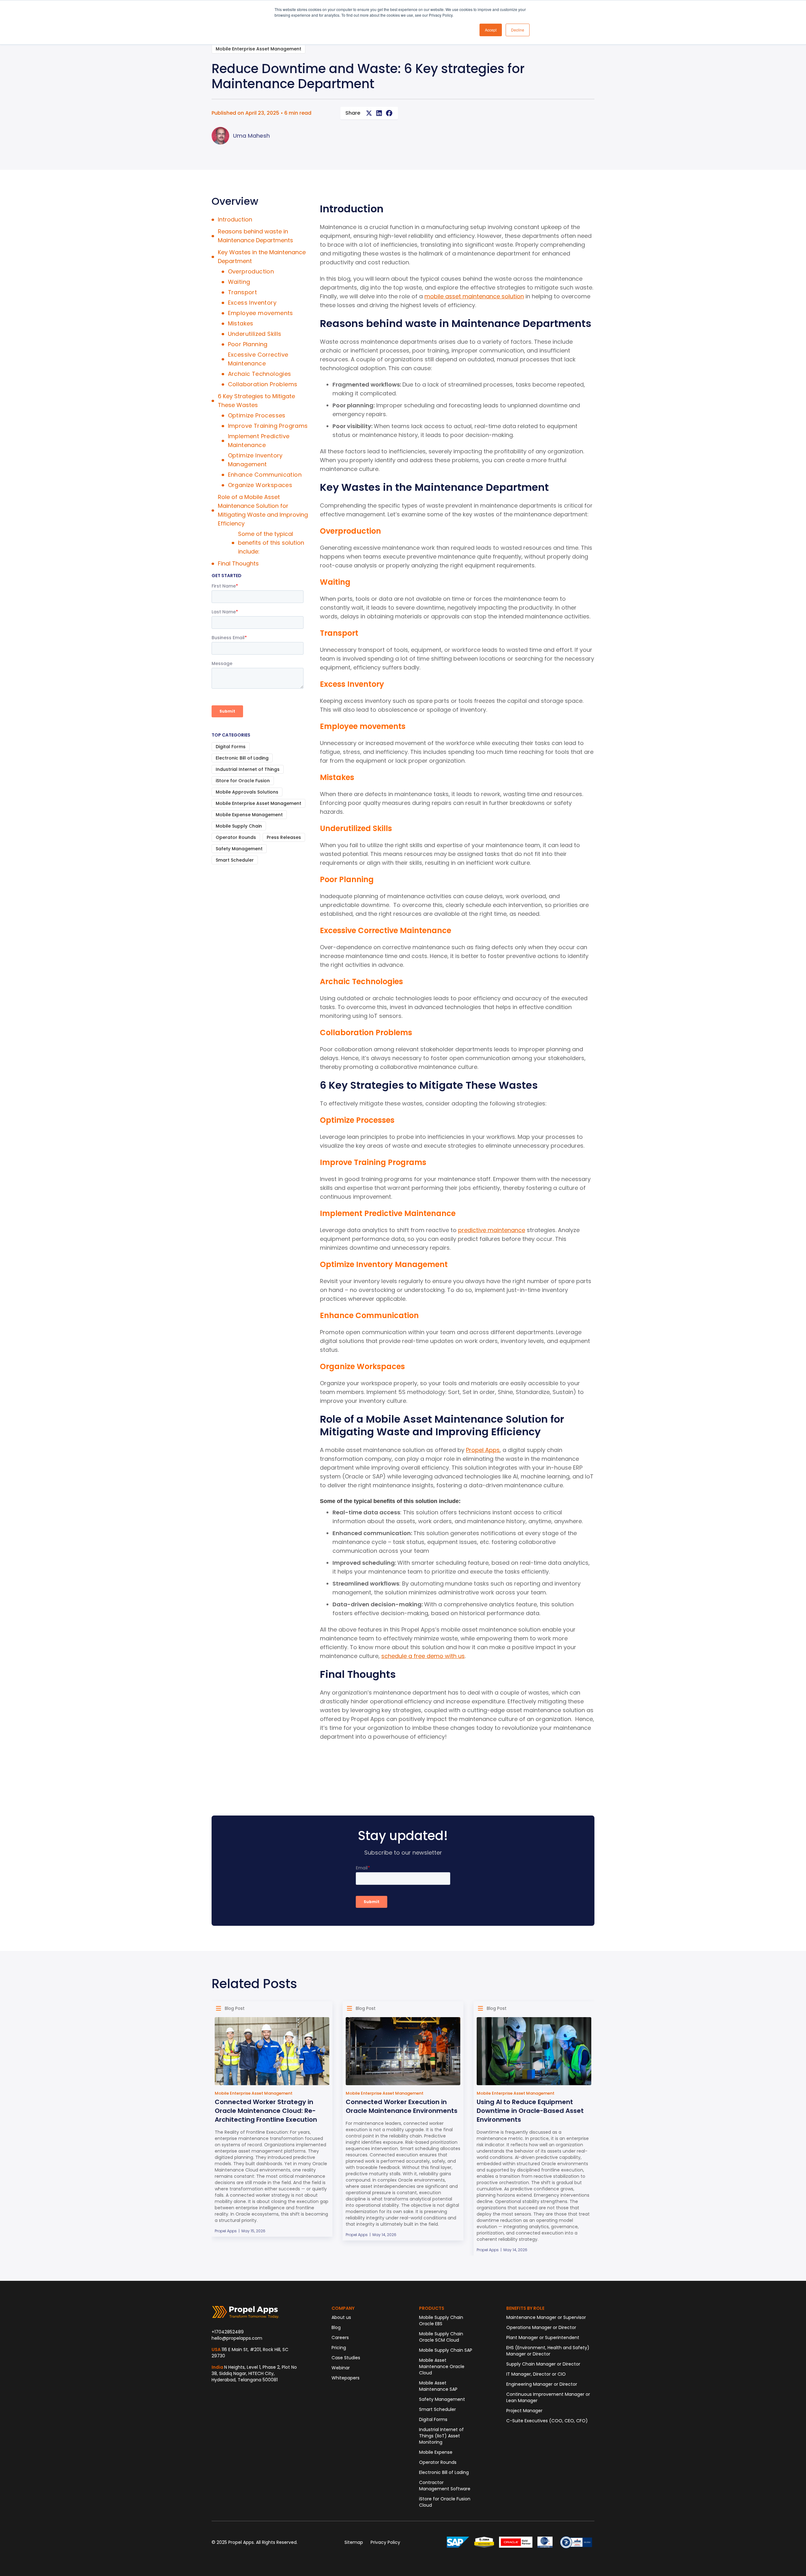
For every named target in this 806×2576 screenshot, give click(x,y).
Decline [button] (518, 30)
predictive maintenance (492, 1230)
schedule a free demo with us (423, 1656)
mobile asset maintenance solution (474, 296)
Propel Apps (483, 1450)
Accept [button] (491, 30)
